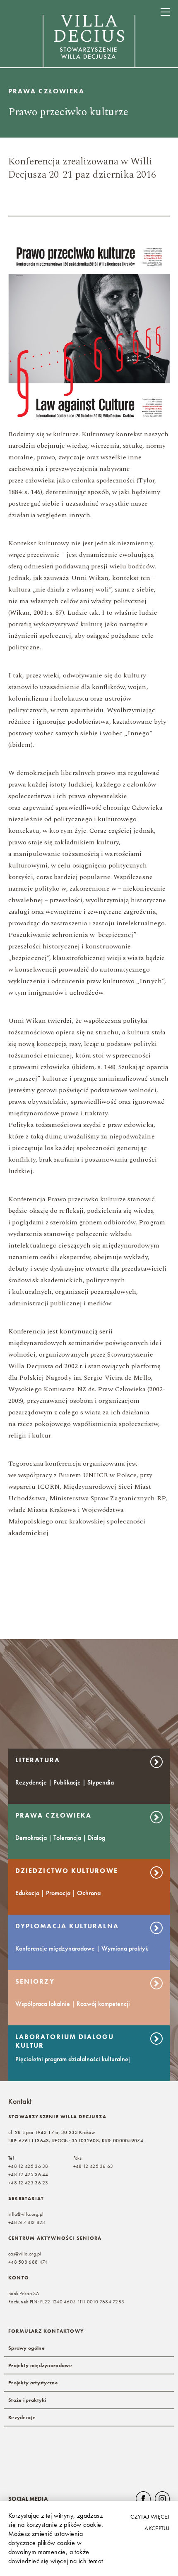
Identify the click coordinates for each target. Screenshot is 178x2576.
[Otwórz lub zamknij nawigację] (165, 12)
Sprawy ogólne (26, 2348)
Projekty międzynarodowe (40, 2365)
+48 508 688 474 (28, 2262)
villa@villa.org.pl (26, 2214)
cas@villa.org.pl (25, 2254)
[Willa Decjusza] (89, 42)
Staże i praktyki (27, 2400)
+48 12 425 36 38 (28, 2166)
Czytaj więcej (150, 2517)
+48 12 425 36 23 (28, 2183)
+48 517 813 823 (27, 2222)
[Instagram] (162, 2499)
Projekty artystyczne (33, 2383)
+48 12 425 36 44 (28, 2174)
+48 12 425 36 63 (93, 2166)
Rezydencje (22, 2417)
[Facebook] (143, 2499)
